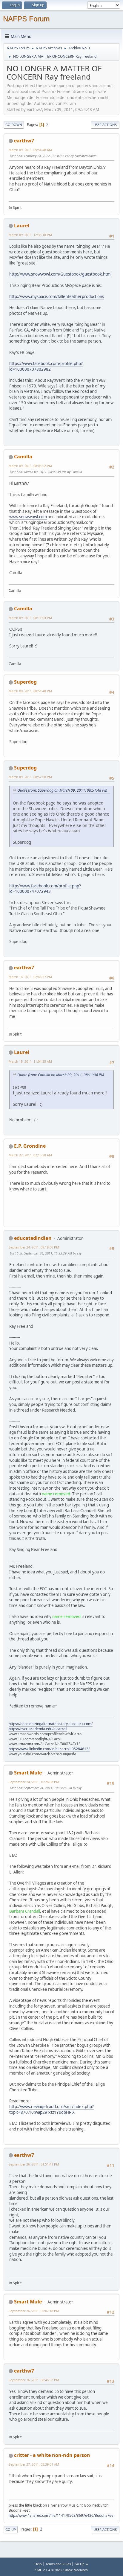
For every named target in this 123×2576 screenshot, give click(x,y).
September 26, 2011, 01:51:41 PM (34, 2164)
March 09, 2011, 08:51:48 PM (30, 691)
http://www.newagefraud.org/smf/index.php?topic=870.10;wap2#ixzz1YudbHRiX (51, 2109)
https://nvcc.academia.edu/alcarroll (38, 1729)
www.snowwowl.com (28, 517)
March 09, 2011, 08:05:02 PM (30, 466)
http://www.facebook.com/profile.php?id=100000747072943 (45, 889)
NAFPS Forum (26, 19)
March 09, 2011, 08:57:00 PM (30, 777)
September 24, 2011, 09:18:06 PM (34, 1247)
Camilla (23, 457)
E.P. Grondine (30, 1146)
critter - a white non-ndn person (52, 2455)
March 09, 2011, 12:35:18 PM (30, 235)
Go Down (14, 125)
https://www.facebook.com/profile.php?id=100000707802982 (46, 366)
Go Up (11, 2529)
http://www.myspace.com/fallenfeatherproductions (57, 296)
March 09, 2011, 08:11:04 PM (30, 618)
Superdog (25, 682)
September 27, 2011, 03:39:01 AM (34, 2464)
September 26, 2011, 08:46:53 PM (34, 2380)
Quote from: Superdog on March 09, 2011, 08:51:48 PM (62, 790)
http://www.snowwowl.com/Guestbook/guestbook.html (60, 274)
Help (38, 2564)
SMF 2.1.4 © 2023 (48, 2570)
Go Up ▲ (82, 2564)
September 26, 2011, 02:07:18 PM (34, 2311)
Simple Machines (76, 2570)
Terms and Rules (58, 2564)
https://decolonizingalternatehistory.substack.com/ (51, 1724)
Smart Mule (28, 1773)
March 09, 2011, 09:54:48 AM (30, 150)
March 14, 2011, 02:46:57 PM (30, 977)
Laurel (22, 226)
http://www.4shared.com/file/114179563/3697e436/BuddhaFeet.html (66, 2515)
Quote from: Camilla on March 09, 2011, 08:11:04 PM (61, 1075)
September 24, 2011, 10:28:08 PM (34, 1782)
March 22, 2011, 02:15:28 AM (30, 1155)
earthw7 (24, 141)
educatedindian (33, 1238)
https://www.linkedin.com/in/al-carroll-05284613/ (49, 1749)
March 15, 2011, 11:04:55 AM (30, 1061)
